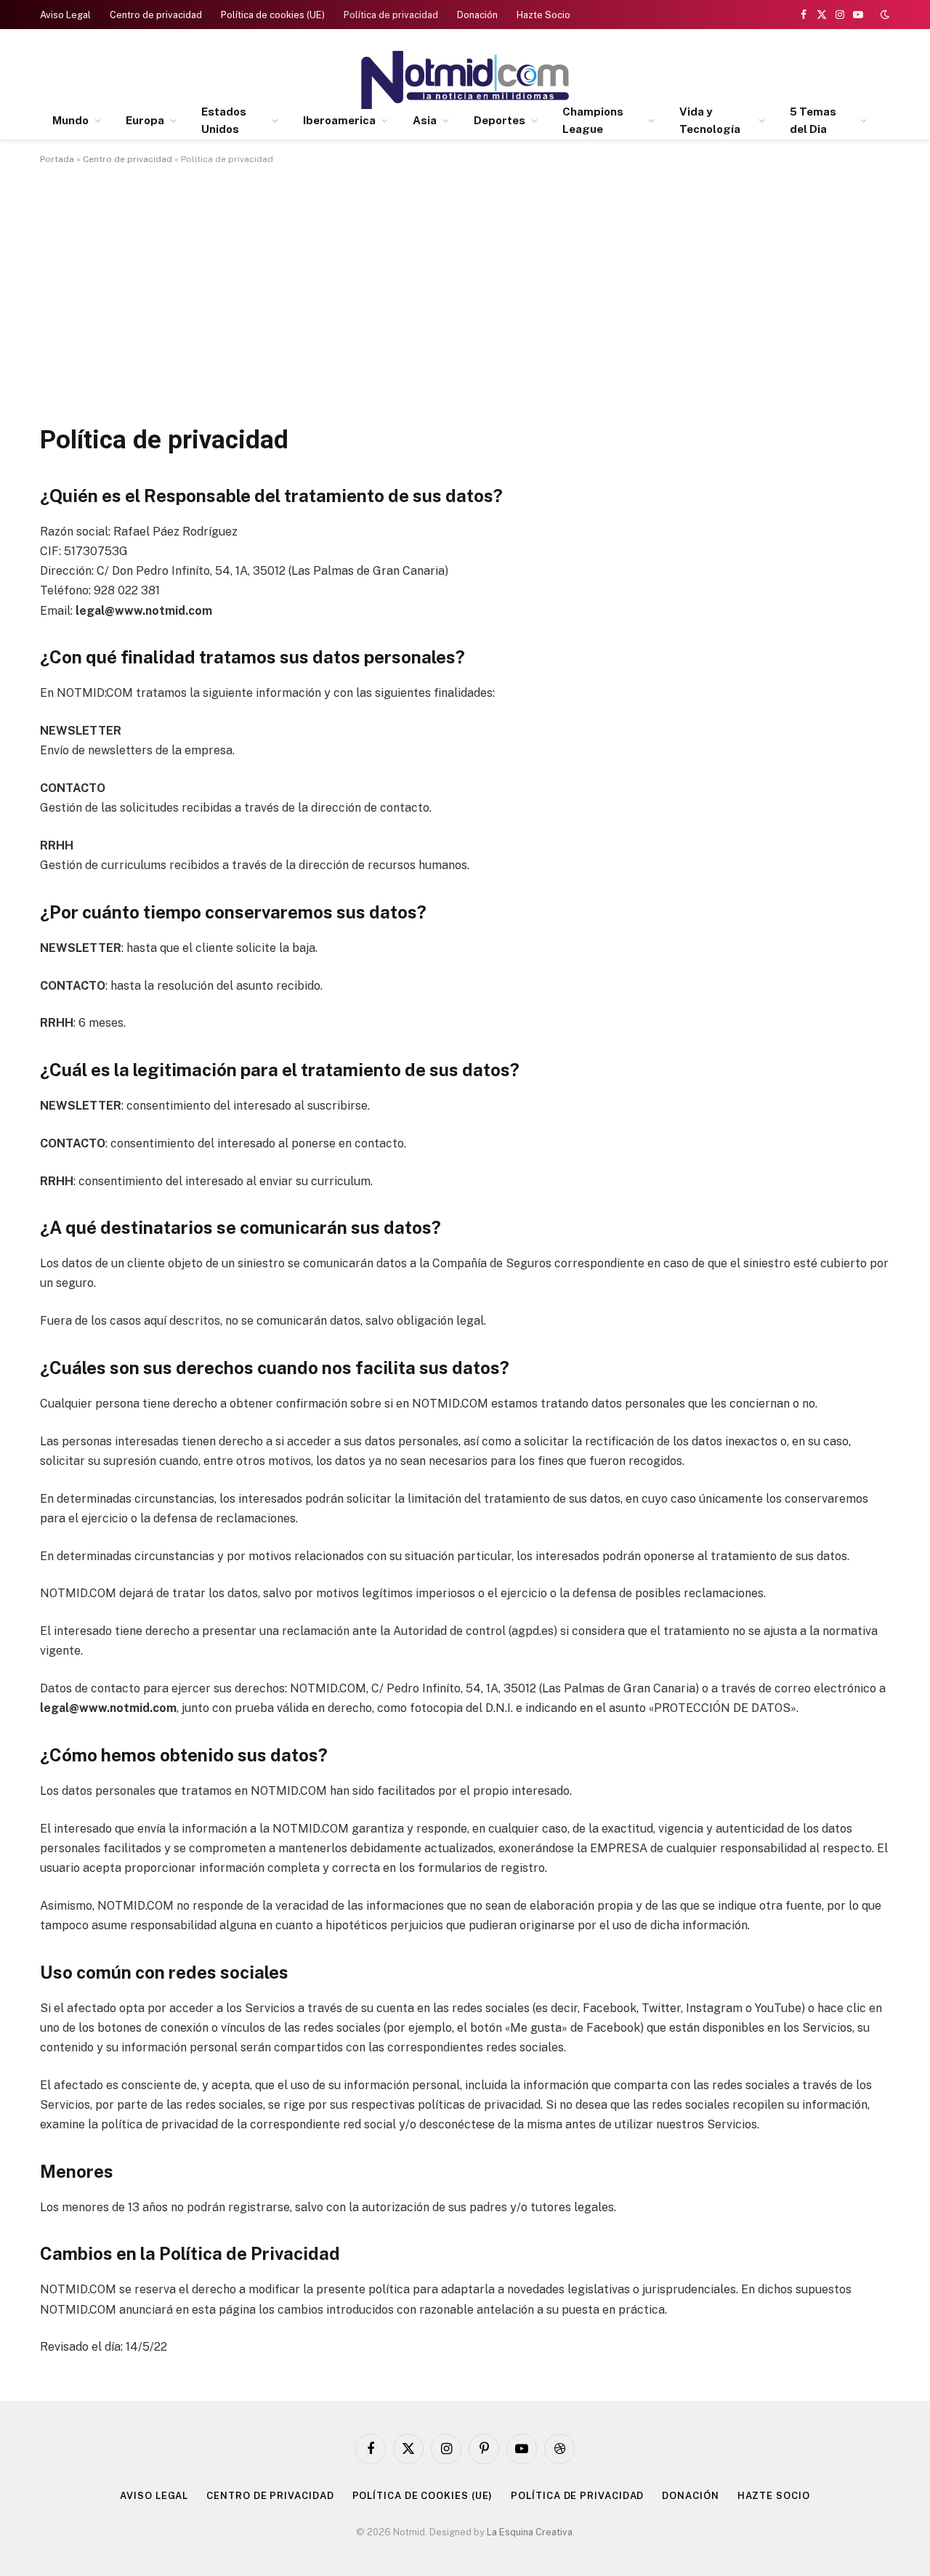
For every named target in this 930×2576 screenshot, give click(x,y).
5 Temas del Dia (813, 120)
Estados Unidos (224, 120)
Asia (425, 120)
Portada (57, 159)
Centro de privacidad (156, 15)
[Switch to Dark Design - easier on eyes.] (883, 15)
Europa (145, 120)
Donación (477, 15)
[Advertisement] (465, 291)
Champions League (593, 120)
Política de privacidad (391, 15)
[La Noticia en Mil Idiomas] (465, 80)
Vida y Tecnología (710, 120)
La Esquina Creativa (530, 2532)
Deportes (500, 120)
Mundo (70, 120)
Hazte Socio (543, 15)
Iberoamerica (339, 120)
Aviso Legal (65, 15)
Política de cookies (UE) (273, 15)
